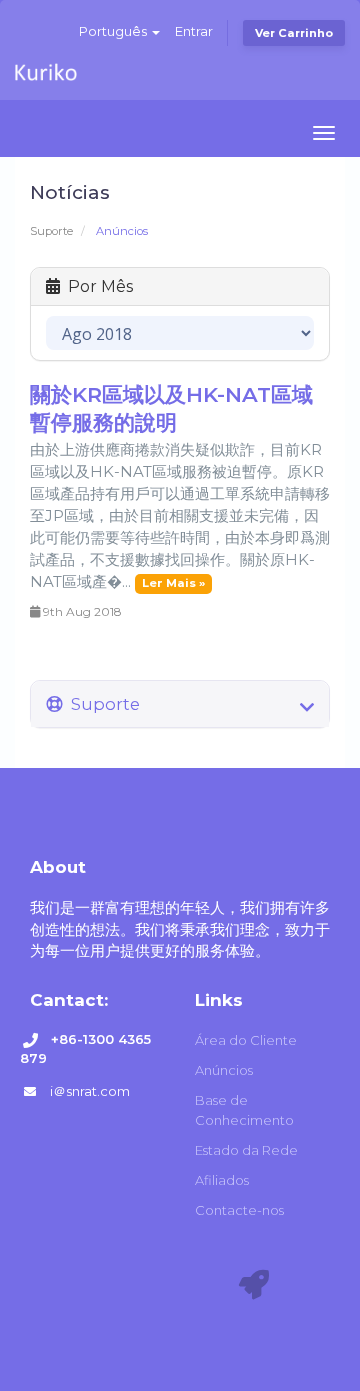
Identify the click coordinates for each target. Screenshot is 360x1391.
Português (114, 31)
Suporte (51, 231)
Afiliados (222, 1180)
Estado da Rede (246, 1150)
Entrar (194, 31)
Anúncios (224, 1070)
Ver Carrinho (294, 33)
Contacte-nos (239, 1210)
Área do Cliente (246, 1040)
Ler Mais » (173, 583)
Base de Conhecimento (244, 1110)
